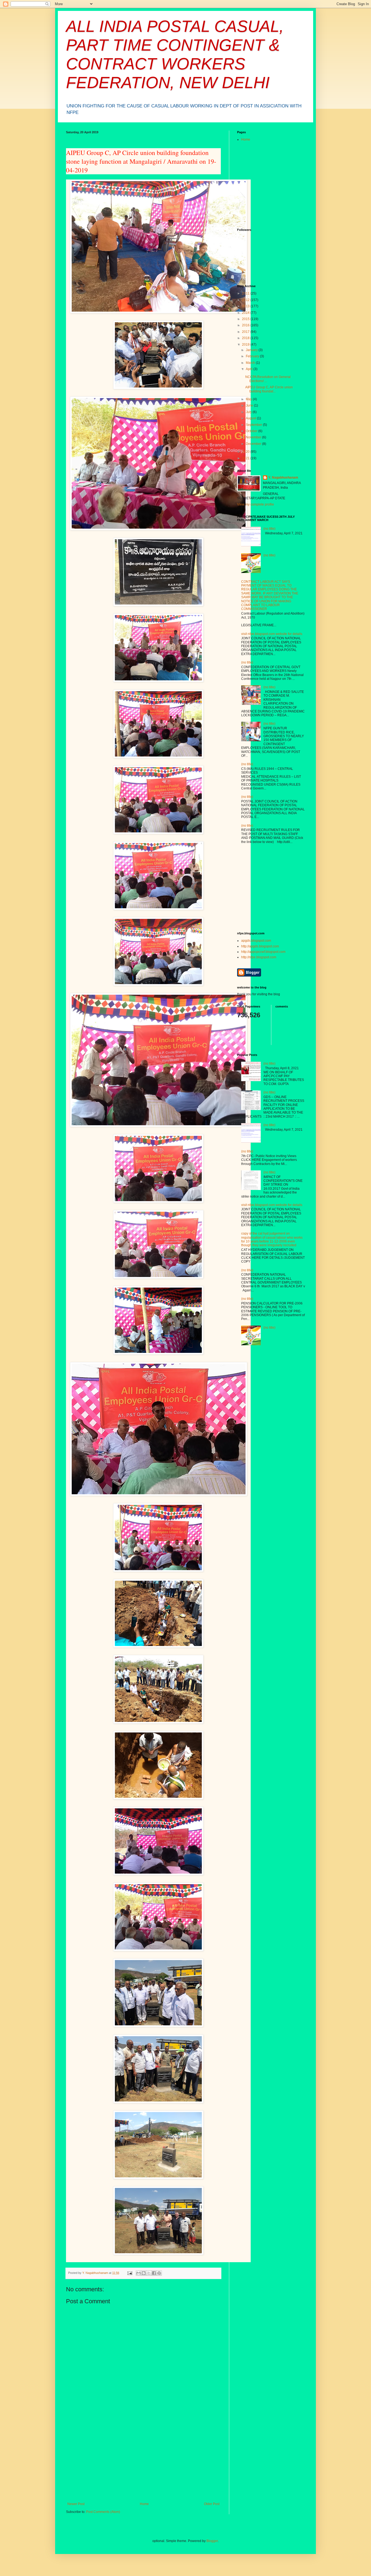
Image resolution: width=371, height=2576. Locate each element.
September (254, 425)
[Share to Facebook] (154, 2273)
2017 (246, 332)
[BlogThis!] (144, 2273)
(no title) (269, 529)
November (254, 437)
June (250, 405)
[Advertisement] (143, 2461)
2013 (246, 306)
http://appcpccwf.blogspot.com (263, 952)
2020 (246, 452)
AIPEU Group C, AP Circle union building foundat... (269, 389)
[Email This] (139, 2273)
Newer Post (76, 2504)
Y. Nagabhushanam (283, 478)
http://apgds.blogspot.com (260, 946)
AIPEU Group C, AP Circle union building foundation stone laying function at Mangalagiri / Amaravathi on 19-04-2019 (141, 161)
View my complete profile (256, 504)
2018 (246, 338)
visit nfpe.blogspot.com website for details (272, 634)
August (251, 418)
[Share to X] (149, 2273)
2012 (246, 300)
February (253, 356)
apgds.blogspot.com (256, 941)
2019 (246, 345)
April (250, 369)
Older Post (212, 2504)
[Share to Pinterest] (159, 2273)
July (249, 412)
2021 (246, 458)
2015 (246, 319)
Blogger (212, 2541)
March (251, 363)
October (252, 431)
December (254, 444)
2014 (246, 313)
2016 (246, 325)
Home (144, 2504)
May (249, 399)
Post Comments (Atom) (103, 2512)
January (252, 350)
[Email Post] (130, 2273)
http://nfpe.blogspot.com (259, 957)
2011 (246, 293)
